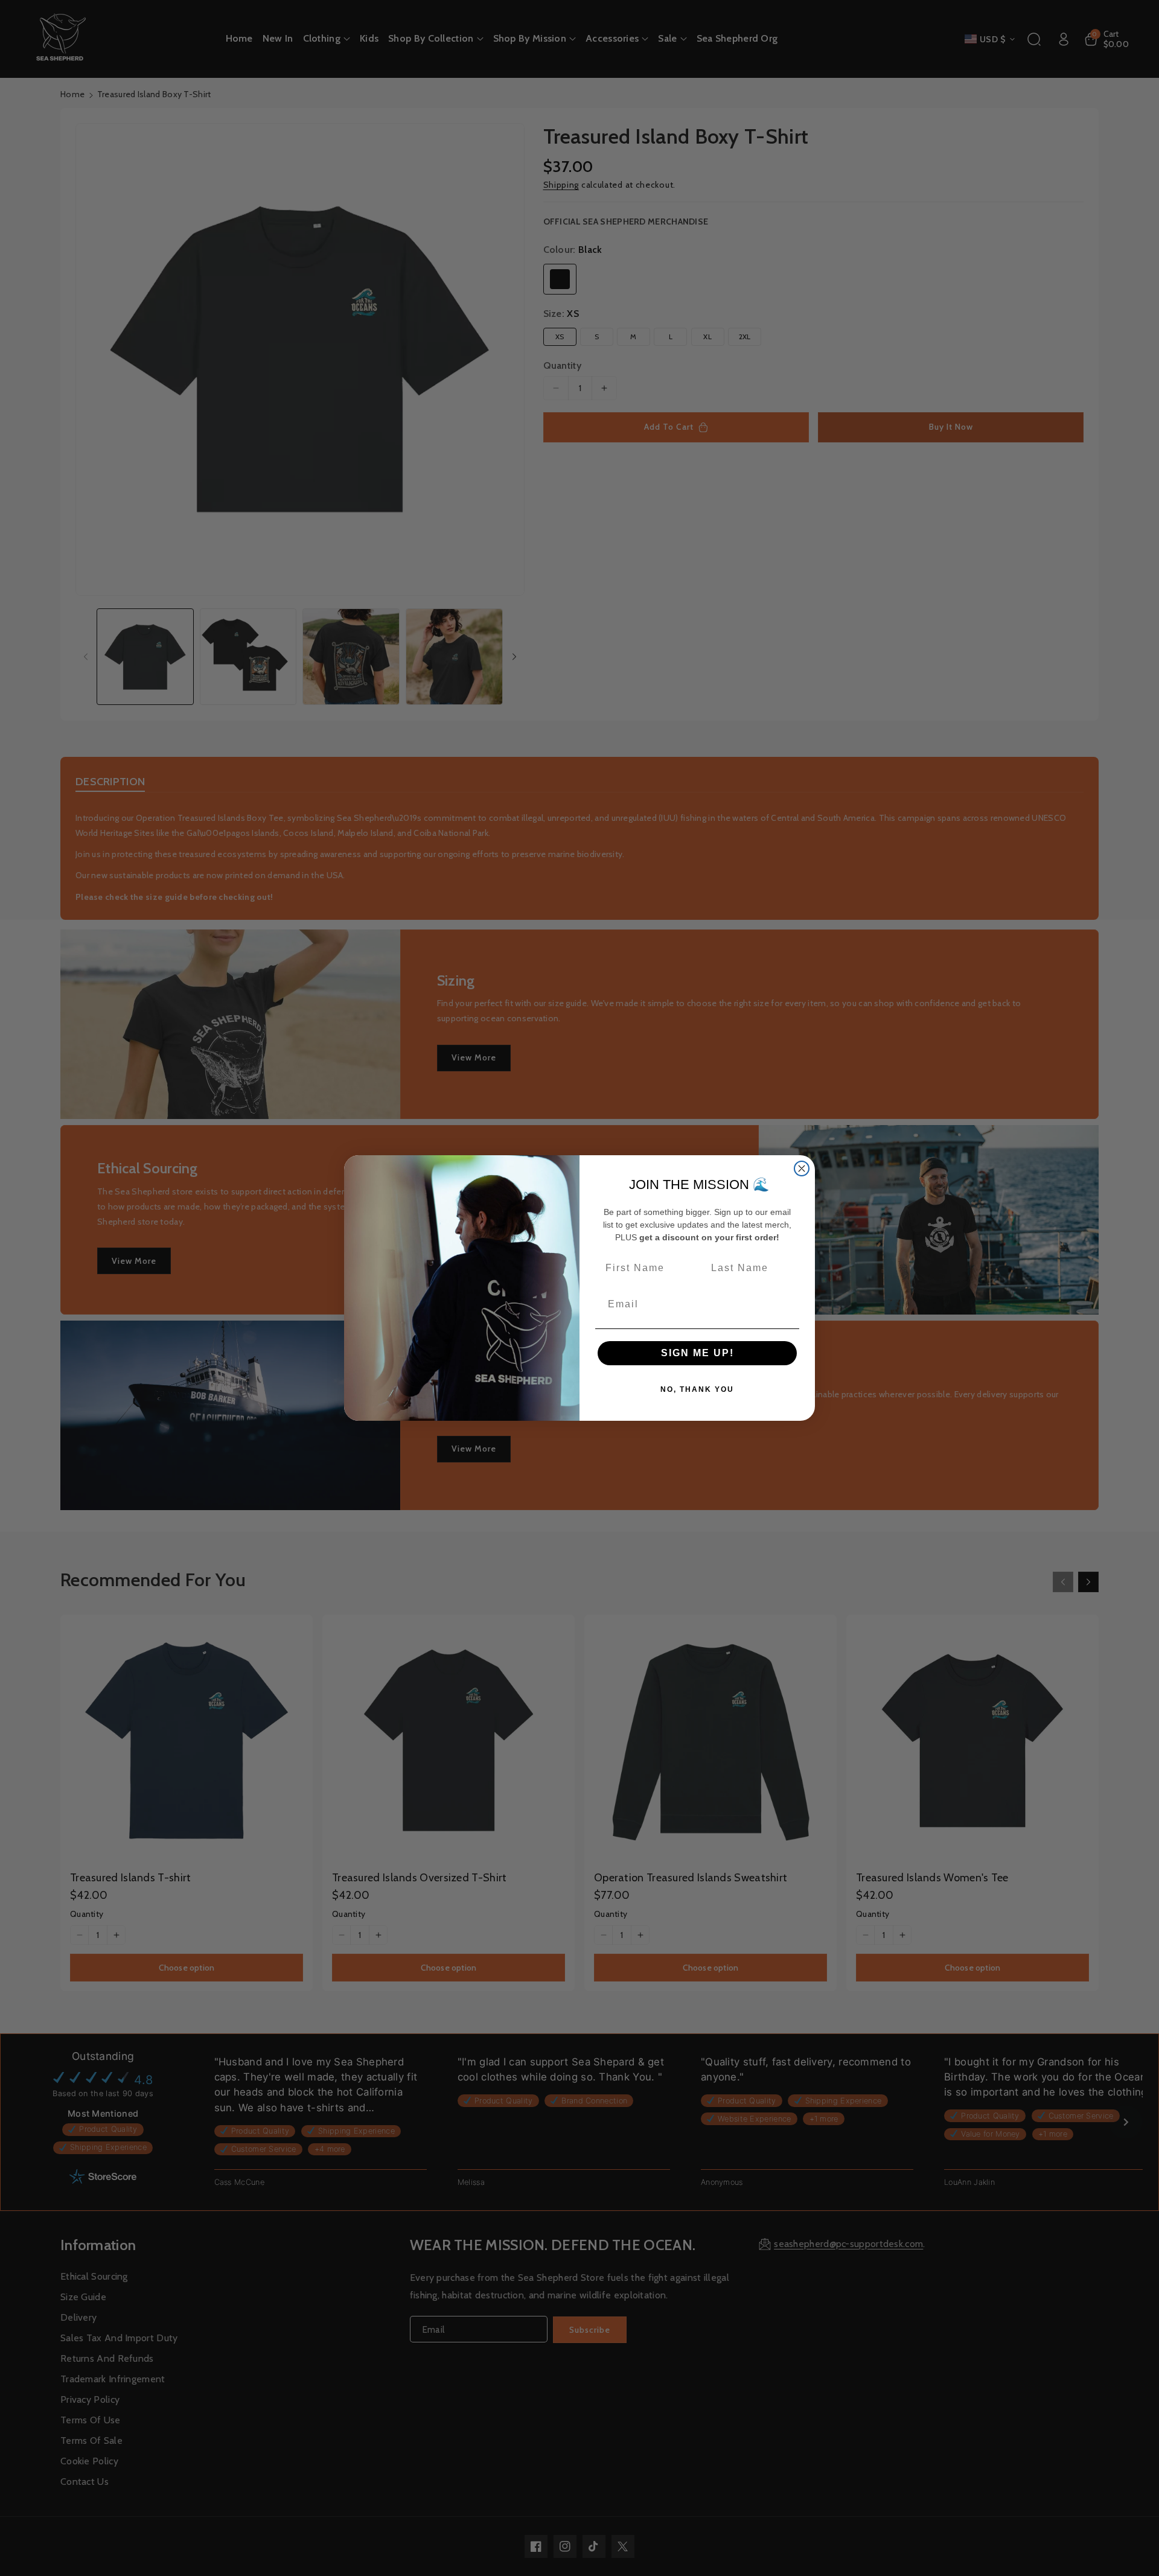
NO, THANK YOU (697, 1389)
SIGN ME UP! (698, 1353)
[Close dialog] (802, 1168)
